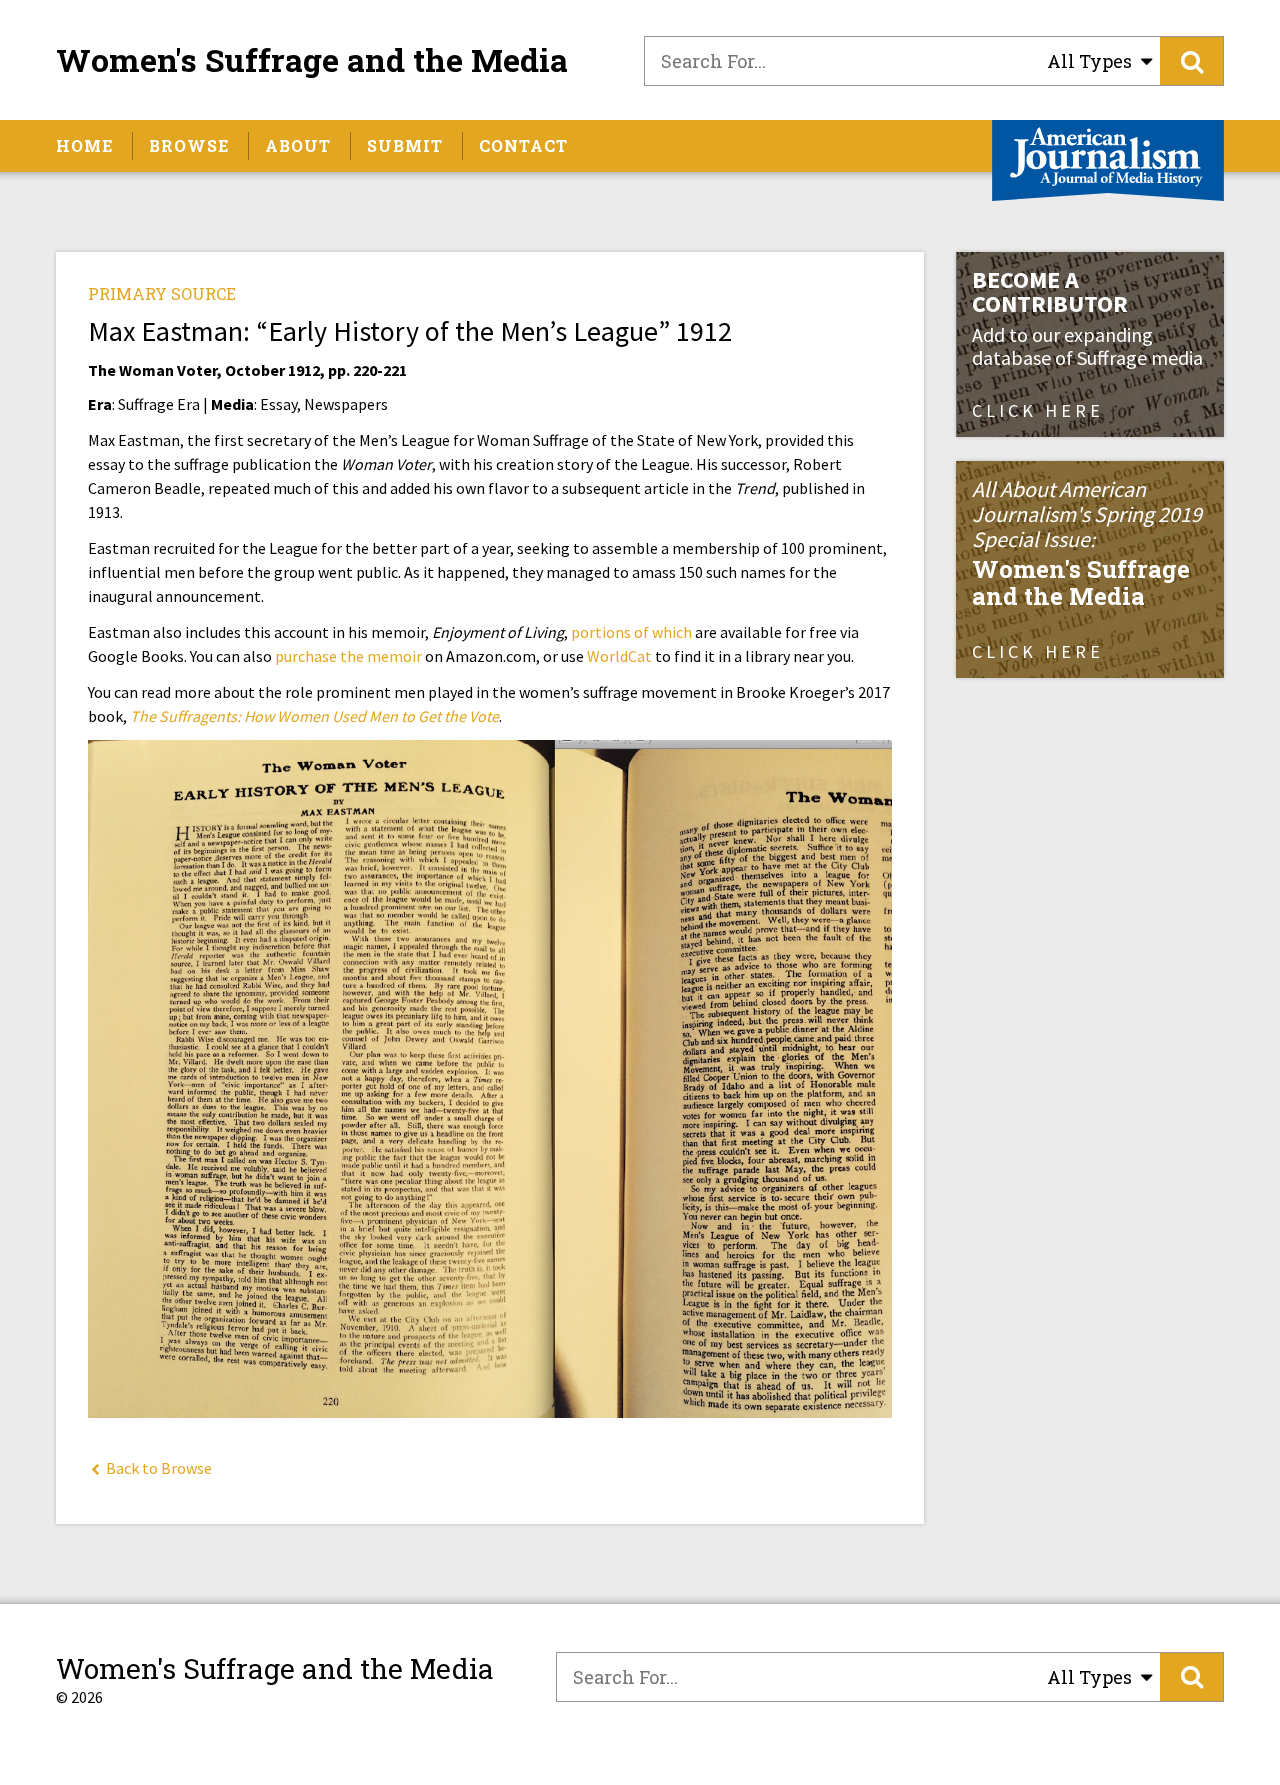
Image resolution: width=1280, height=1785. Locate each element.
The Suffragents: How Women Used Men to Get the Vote (314, 716)
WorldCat (619, 656)
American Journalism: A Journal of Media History (1108, 160)
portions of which (631, 632)
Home (84, 145)
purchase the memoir (348, 656)
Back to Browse (157, 1468)
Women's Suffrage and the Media (312, 60)
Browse (189, 145)
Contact (523, 145)
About (298, 145)
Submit (405, 145)
